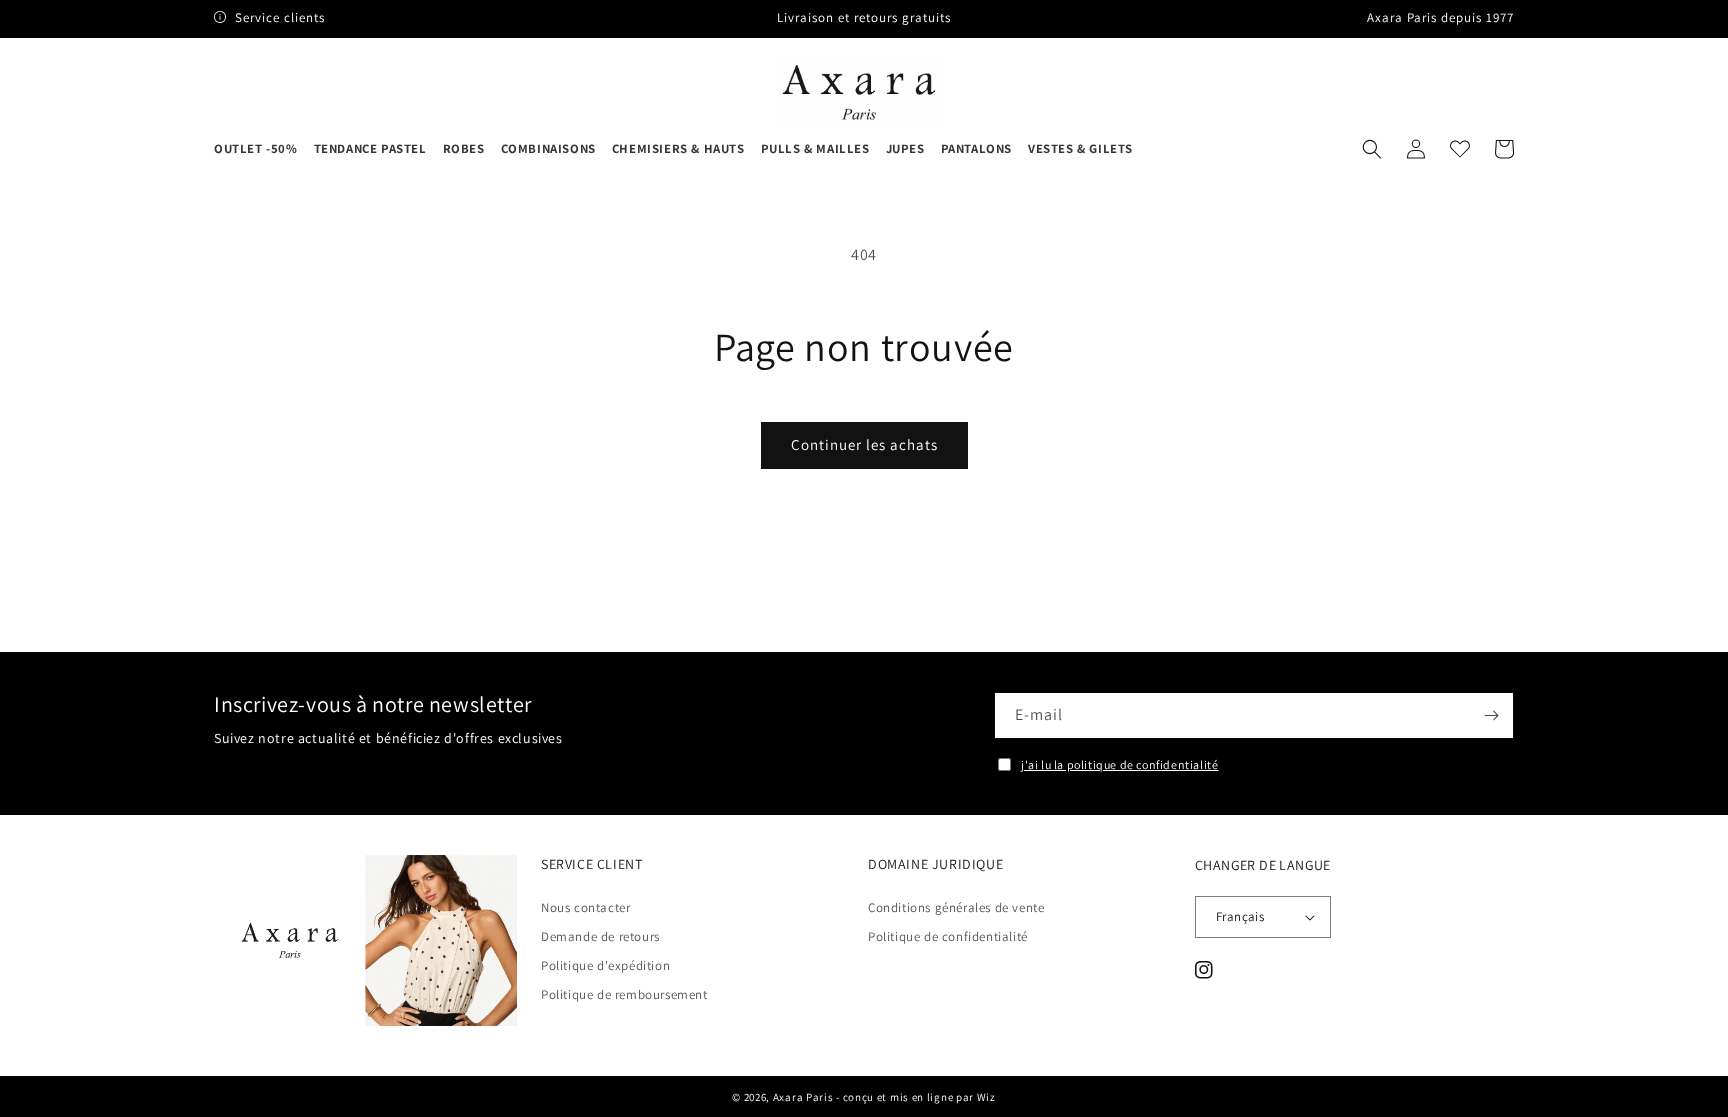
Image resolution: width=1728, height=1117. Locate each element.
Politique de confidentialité (948, 936)
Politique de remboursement (624, 994)
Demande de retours (600, 936)
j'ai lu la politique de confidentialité (1119, 764)
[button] (1372, 149)
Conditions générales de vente (956, 908)
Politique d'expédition (605, 965)
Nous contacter (585, 908)
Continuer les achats (864, 444)
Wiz (986, 1097)
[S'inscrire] (1491, 715)
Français (1240, 916)
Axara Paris (803, 1097)
